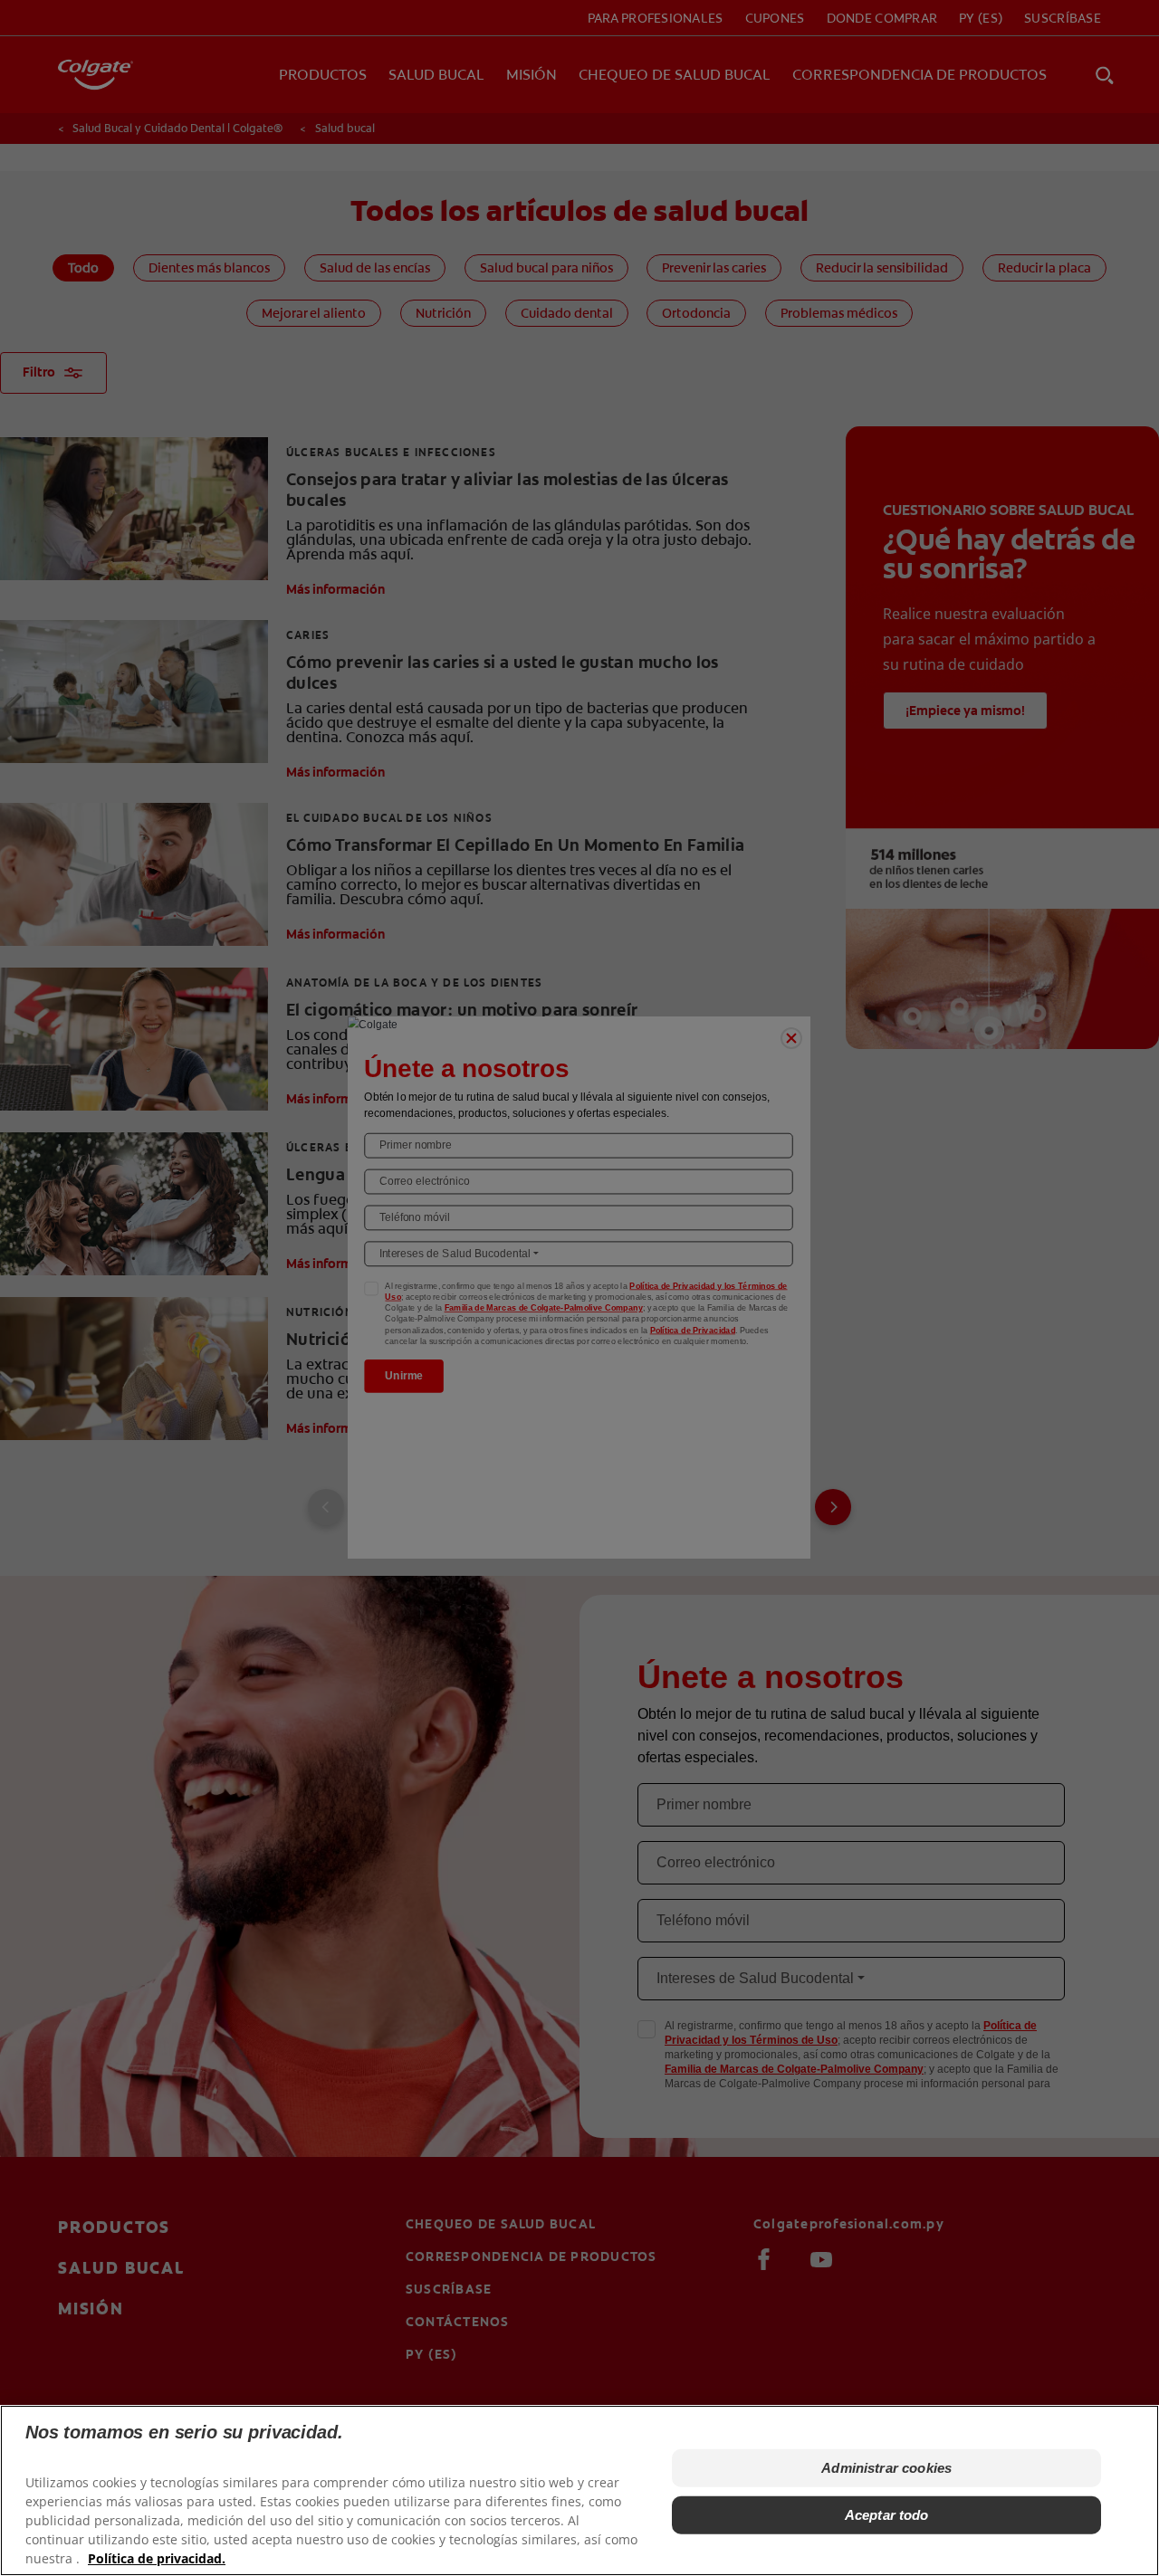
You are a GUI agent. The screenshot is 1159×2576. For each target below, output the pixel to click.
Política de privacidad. (157, 2558)
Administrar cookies (886, 2468)
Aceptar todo (887, 2515)
